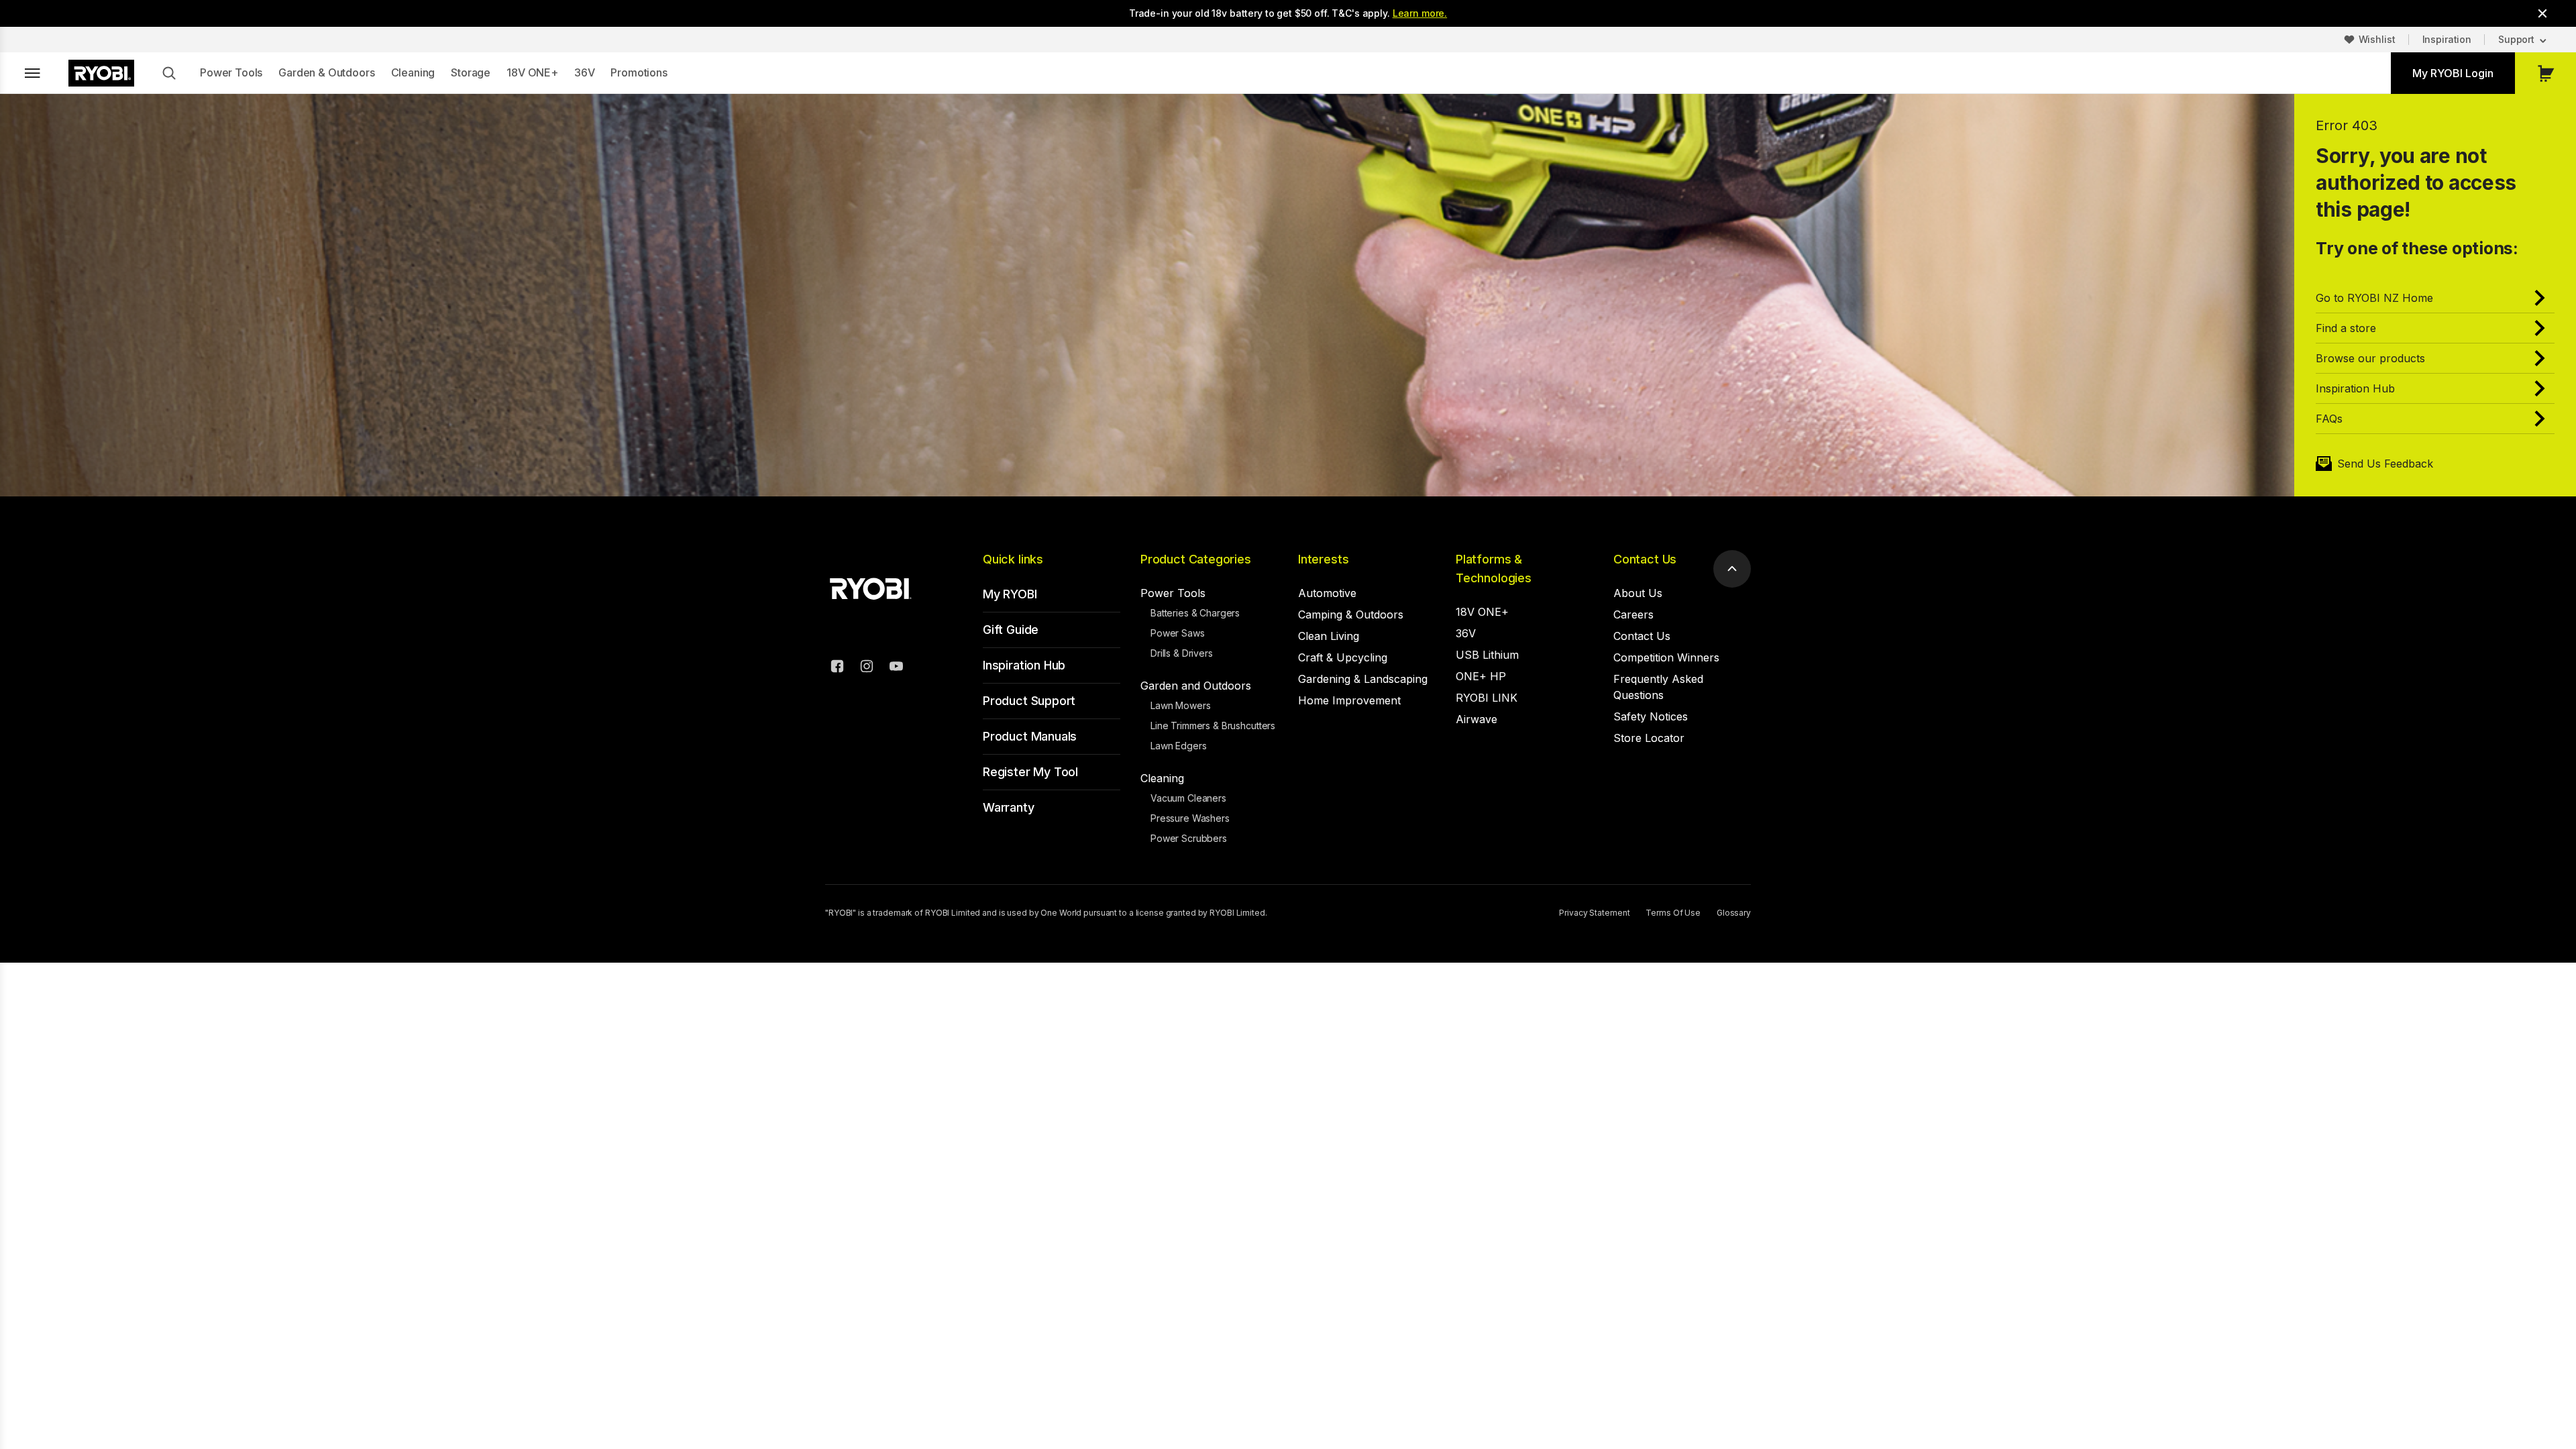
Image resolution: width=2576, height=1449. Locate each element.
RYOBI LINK (1487, 698)
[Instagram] (867, 668)
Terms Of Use (1673, 913)
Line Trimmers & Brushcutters (1213, 726)
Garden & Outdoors (326, 72)
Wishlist (2377, 39)
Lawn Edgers (1178, 746)
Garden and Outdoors (1196, 686)
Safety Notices (1651, 716)
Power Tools (231, 72)
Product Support (1029, 701)
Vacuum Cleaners (1188, 798)
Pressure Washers (1190, 818)
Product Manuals (1030, 736)
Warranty (1009, 807)
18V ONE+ (532, 72)
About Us (1638, 593)
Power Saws (1178, 633)
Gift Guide (1011, 630)
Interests (1323, 559)
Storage (471, 72)
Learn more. (1420, 13)
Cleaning (413, 72)
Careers (1633, 614)
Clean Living (1329, 636)
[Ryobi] (101, 73)
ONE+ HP (1481, 676)
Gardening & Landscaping (1363, 679)
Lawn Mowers (1180, 705)
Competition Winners (1666, 657)
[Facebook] (837, 668)
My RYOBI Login (2453, 73)
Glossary (1734, 913)
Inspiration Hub (1024, 665)
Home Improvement (1349, 700)
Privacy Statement (1594, 913)
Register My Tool (1030, 772)
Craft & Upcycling (1343, 657)
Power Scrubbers (1189, 838)
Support (2516, 39)
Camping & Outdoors (1351, 614)
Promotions (639, 72)
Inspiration (2447, 39)
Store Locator (1649, 738)
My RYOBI (1010, 594)
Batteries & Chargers (1195, 613)
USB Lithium (1487, 655)
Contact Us (1645, 559)
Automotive (1327, 593)
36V (585, 72)
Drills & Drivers (1182, 653)
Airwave (1477, 719)
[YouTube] (896, 668)
